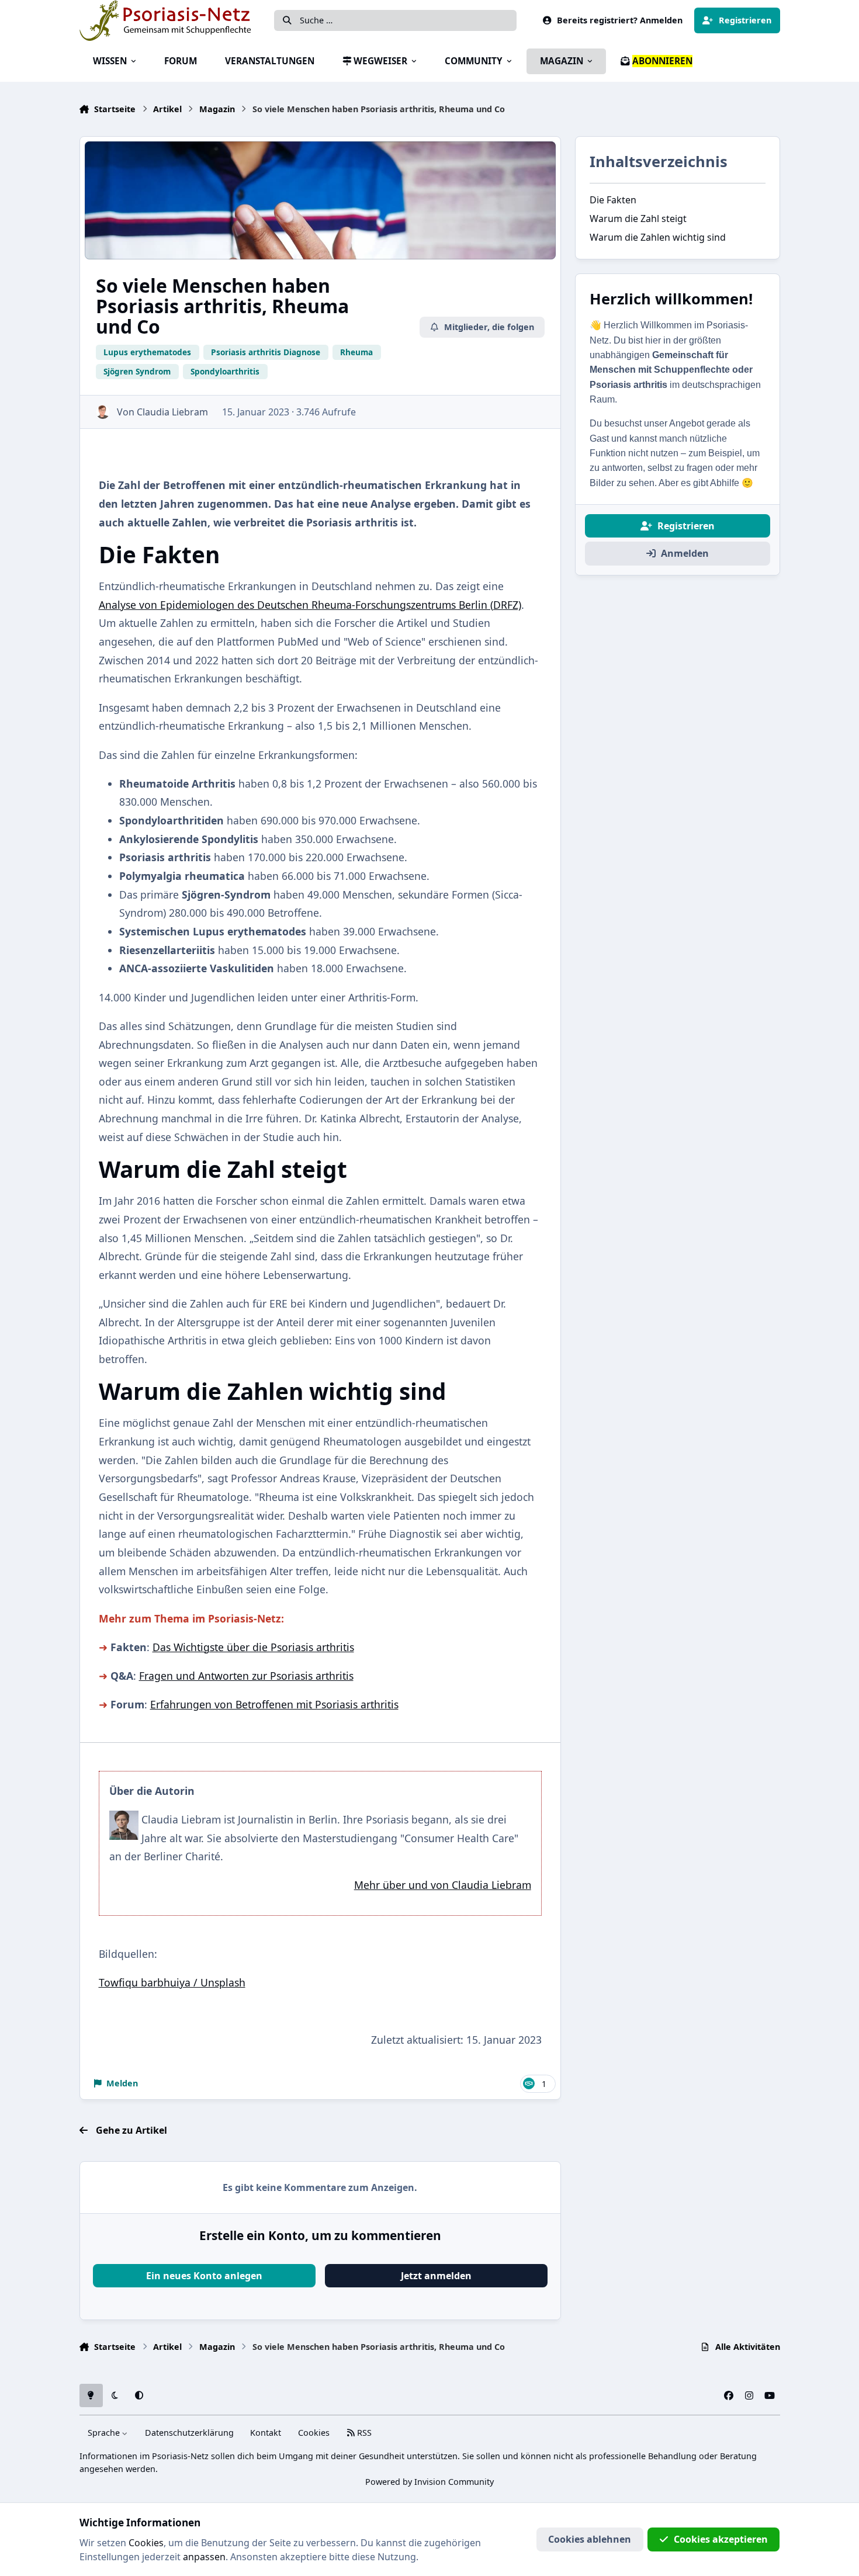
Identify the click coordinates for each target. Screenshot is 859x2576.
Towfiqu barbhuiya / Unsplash (172, 1982)
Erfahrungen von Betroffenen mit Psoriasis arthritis (274, 1704)
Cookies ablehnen (590, 2539)
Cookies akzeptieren (721, 2539)
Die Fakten (613, 200)
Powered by (430, 2482)
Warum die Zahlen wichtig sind (658, 237)
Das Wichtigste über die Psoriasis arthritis (253, 1647)
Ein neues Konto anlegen (204, 2276)
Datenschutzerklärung (189, 2433)
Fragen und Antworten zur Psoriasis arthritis (246, 1676)
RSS (363, 2433)
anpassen (204, 2557)
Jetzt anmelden (436, 2276)
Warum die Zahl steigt (638, 219)
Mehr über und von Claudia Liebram (443, 1885)
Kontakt (266, 2433)
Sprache (105, 2433)
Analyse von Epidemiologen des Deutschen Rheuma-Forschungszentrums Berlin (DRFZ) (310, 605)
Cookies (314, 2433)
